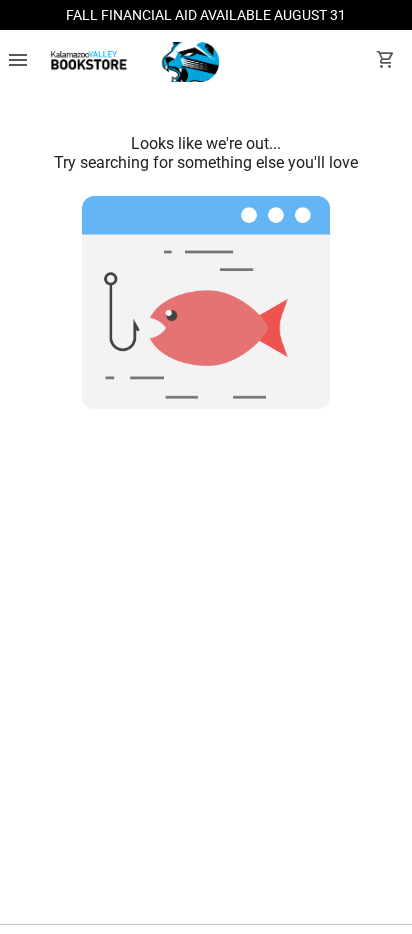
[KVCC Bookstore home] (131, 62)
